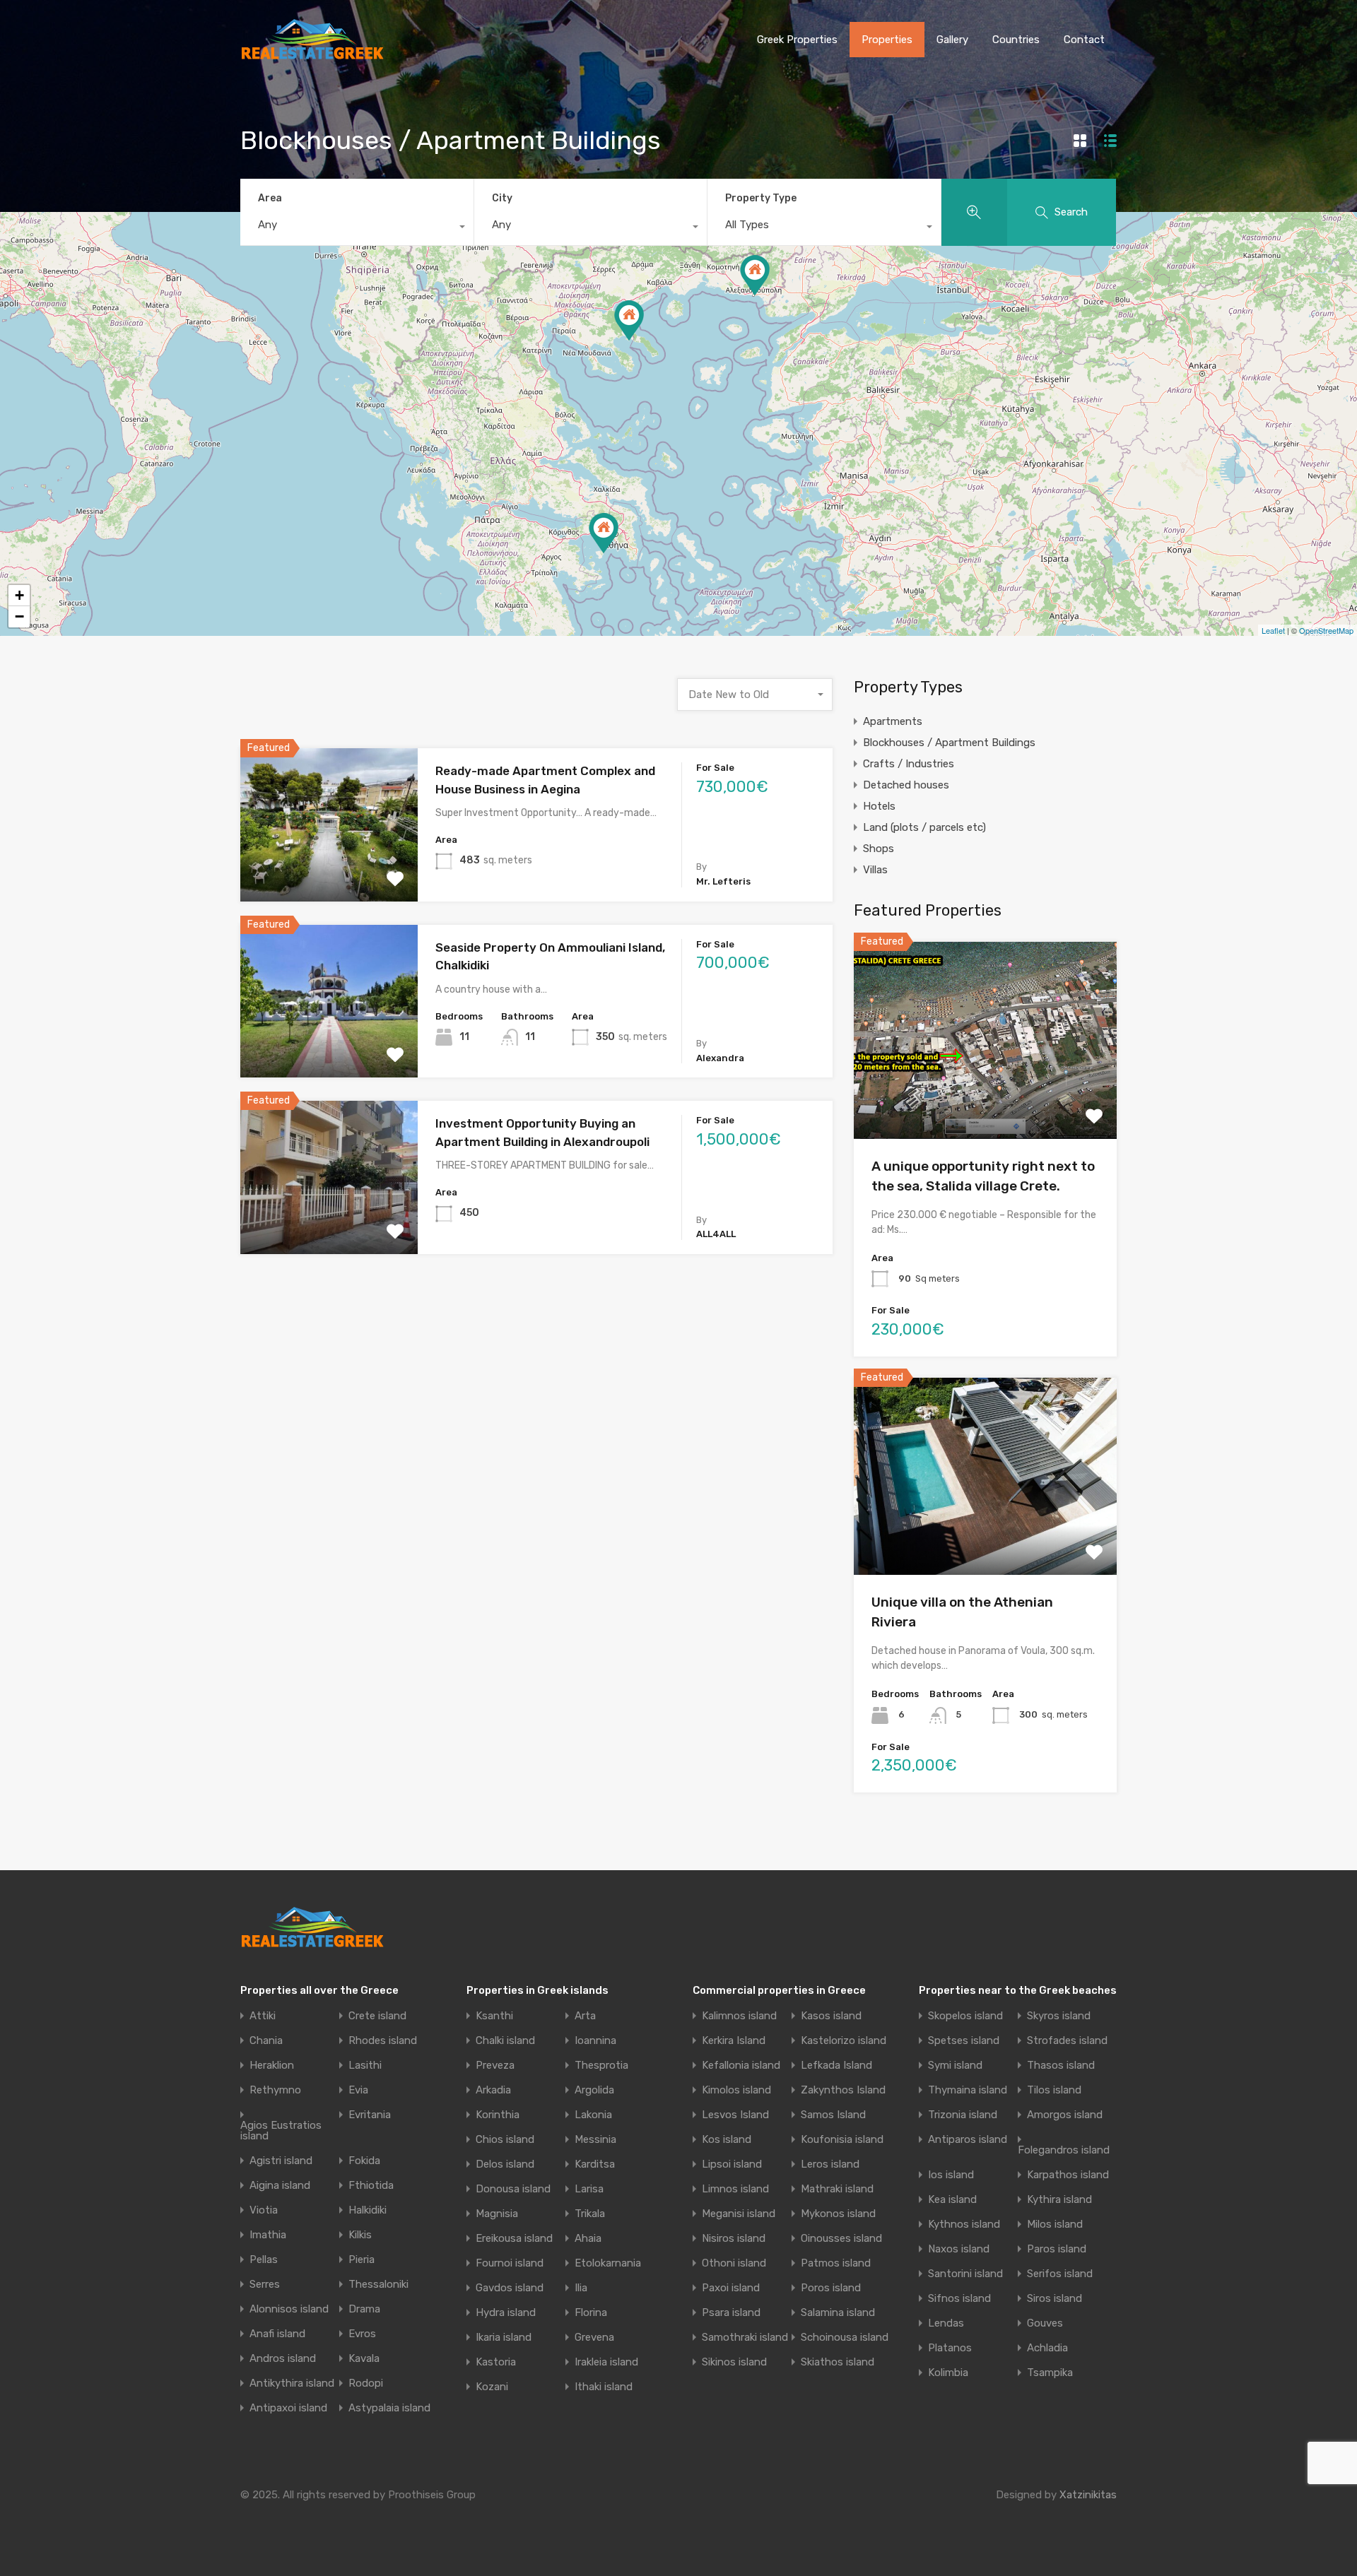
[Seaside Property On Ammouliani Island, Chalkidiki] (629, 320)
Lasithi (365, 2066)
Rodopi (366, 2383)
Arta (585, 2016)
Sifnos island (959, 2299)
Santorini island (965, 2274)
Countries (1016, 40)
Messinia (595, 2140)
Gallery (952, 40)
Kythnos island (964, 2225)
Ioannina (595, 2041)
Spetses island (964, 2041)
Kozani (492, 2387)
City (502, 198)
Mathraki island (837, 2189)
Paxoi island (731, 2288)
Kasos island (831, 2016)
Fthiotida (371, 2186)
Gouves (1045, 2323)
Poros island (831, 2288)
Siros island (1055, 2299)
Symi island (955, 2066)
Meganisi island (739, 2214)
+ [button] (19, 595)
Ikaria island (504, 2338)
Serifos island (1060, 2274)
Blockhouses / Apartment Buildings (949, 743)
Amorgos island (1065, 2115)
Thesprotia (601, 2066)
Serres (265, 2285)
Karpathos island (1068, 2175)
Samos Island (833, 2115)
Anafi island (277, 2334)
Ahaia (588, 2239)
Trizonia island (963, 2115)
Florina (591, 2313)
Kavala (364, 2359)
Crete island (377, 2016)
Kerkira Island (734, 2041)
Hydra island (506, 2313)
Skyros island (1059, 2016)
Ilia (581, 2288)
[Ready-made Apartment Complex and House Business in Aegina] (604, 533)
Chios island (505, 2140)
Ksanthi (494, 2016)
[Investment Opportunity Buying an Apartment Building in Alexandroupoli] (755, 275)
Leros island (830, 2164)
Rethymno (275, 2090)
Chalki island (505, 2041)
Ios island (951, 2175)
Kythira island (1059, 2200)
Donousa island (513, 2189)
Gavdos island (510, 2288)
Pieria (362, 2260)
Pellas (264, 2260)
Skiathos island (838, 2362)
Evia (358, 2090)
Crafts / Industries (909, 764)
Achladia (1047, 2348)
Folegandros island (1064, 2150)
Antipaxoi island (288, 2408)
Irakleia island (606, 2362)
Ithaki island (604, 2387)
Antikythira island (292, 2383)
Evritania (370, 2115)
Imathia (268, 2235)
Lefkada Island (836, 2066)
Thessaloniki (378, 2285)
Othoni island (734, 2263)
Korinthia (498, 2115)
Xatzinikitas (1088, 2495)
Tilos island (1054, 2090)
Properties (887, 40)
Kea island (952, 2200)
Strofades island (1067, 2041)
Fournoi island (510, 2263)
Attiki (263, 2016)
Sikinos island (734, 2362)
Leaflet (1273, 630)
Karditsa (595, 2164)
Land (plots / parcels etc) (924, 827)
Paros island (1057, 2249)
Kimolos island (736, 2090)
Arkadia (493, 2090)
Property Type (761, 198)
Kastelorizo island (844, 2041)
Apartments (893, 721)
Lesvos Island (735, 2115)
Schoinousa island (845, 2338)
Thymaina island (968, 2090)
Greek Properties (797, 40)
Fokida (364, 2161)
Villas (875, 870)
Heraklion (272, 2066)
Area (270, 198)
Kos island (727, 2140)
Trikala (590, 2214)
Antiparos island (968, 2140)
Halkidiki (368, 2210)
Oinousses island (841, 2239)
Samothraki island (745, 2338)
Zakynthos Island (843, 2090)
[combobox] (357, 228)
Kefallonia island (741, 2066)
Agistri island (281, 2161)
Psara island (731, 2313)
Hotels (879, 806)
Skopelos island (965, 2016)
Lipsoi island (732, 2164)
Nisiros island (734, 2239)
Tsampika (1050, 2373)
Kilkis (360, 2235)
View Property (329, 871)
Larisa (589, 2189)
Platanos (950, 2348)
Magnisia (497, 2214)
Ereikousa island (514, 2239)
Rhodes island (383, 2041)
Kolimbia (948, 2373)
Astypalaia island (389, 2408)
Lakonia (593, 2115)
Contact (1084, 40)
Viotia (264, 2210)
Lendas (946, 2323)
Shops (879, 849)
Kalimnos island (739, 2016)
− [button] (19, 616)
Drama (364, 2309)
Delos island (505, 2164)
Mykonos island (838, 2214)
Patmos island (836, 2263)
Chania (266, 2041)
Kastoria (496, 2362)
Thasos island (1061, 2066)
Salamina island (838, 2313)
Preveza (495, 2066)
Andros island (283, 2359)
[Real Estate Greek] (312, 54)
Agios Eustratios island (281, 2131)
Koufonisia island (842, 2140)
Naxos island (959, 2249)
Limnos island (735, 2189)
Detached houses (906, 785)
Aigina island (280, 2186)
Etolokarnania (608, 2263)
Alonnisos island (289, 2309)
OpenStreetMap (1326, 630)
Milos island (1055, 2225)
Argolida (594, 2090)
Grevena (594, 2338)
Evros (362, 2334)
